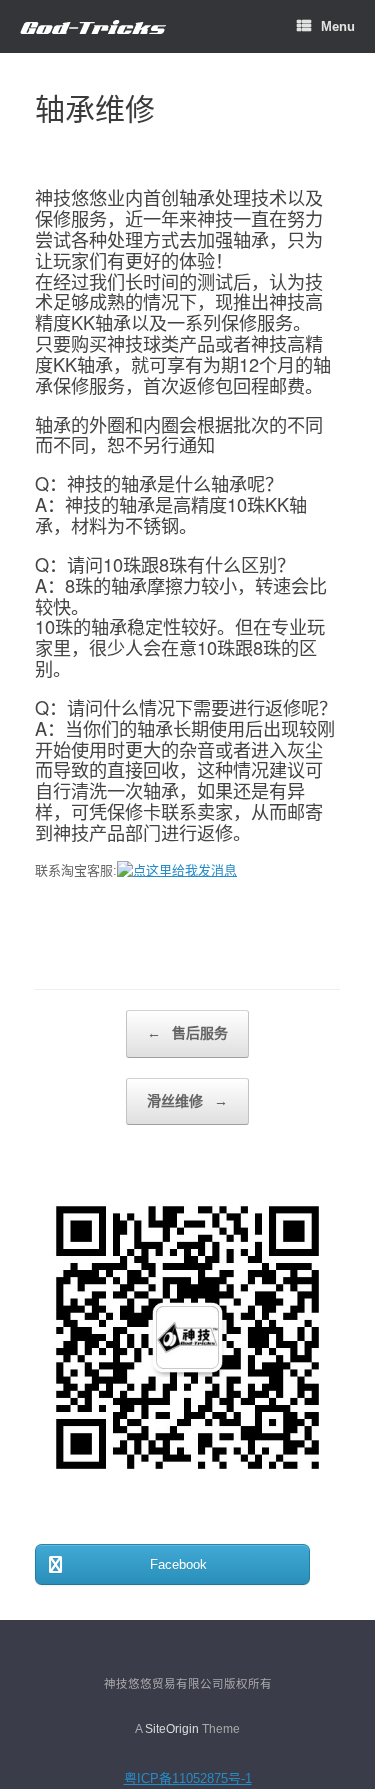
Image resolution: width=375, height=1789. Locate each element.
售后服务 (187, 1033)
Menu (338, 26)
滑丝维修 (187, 1101)
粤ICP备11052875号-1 (188, 1778)
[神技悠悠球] (93, 27)
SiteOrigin (172, 1729)
